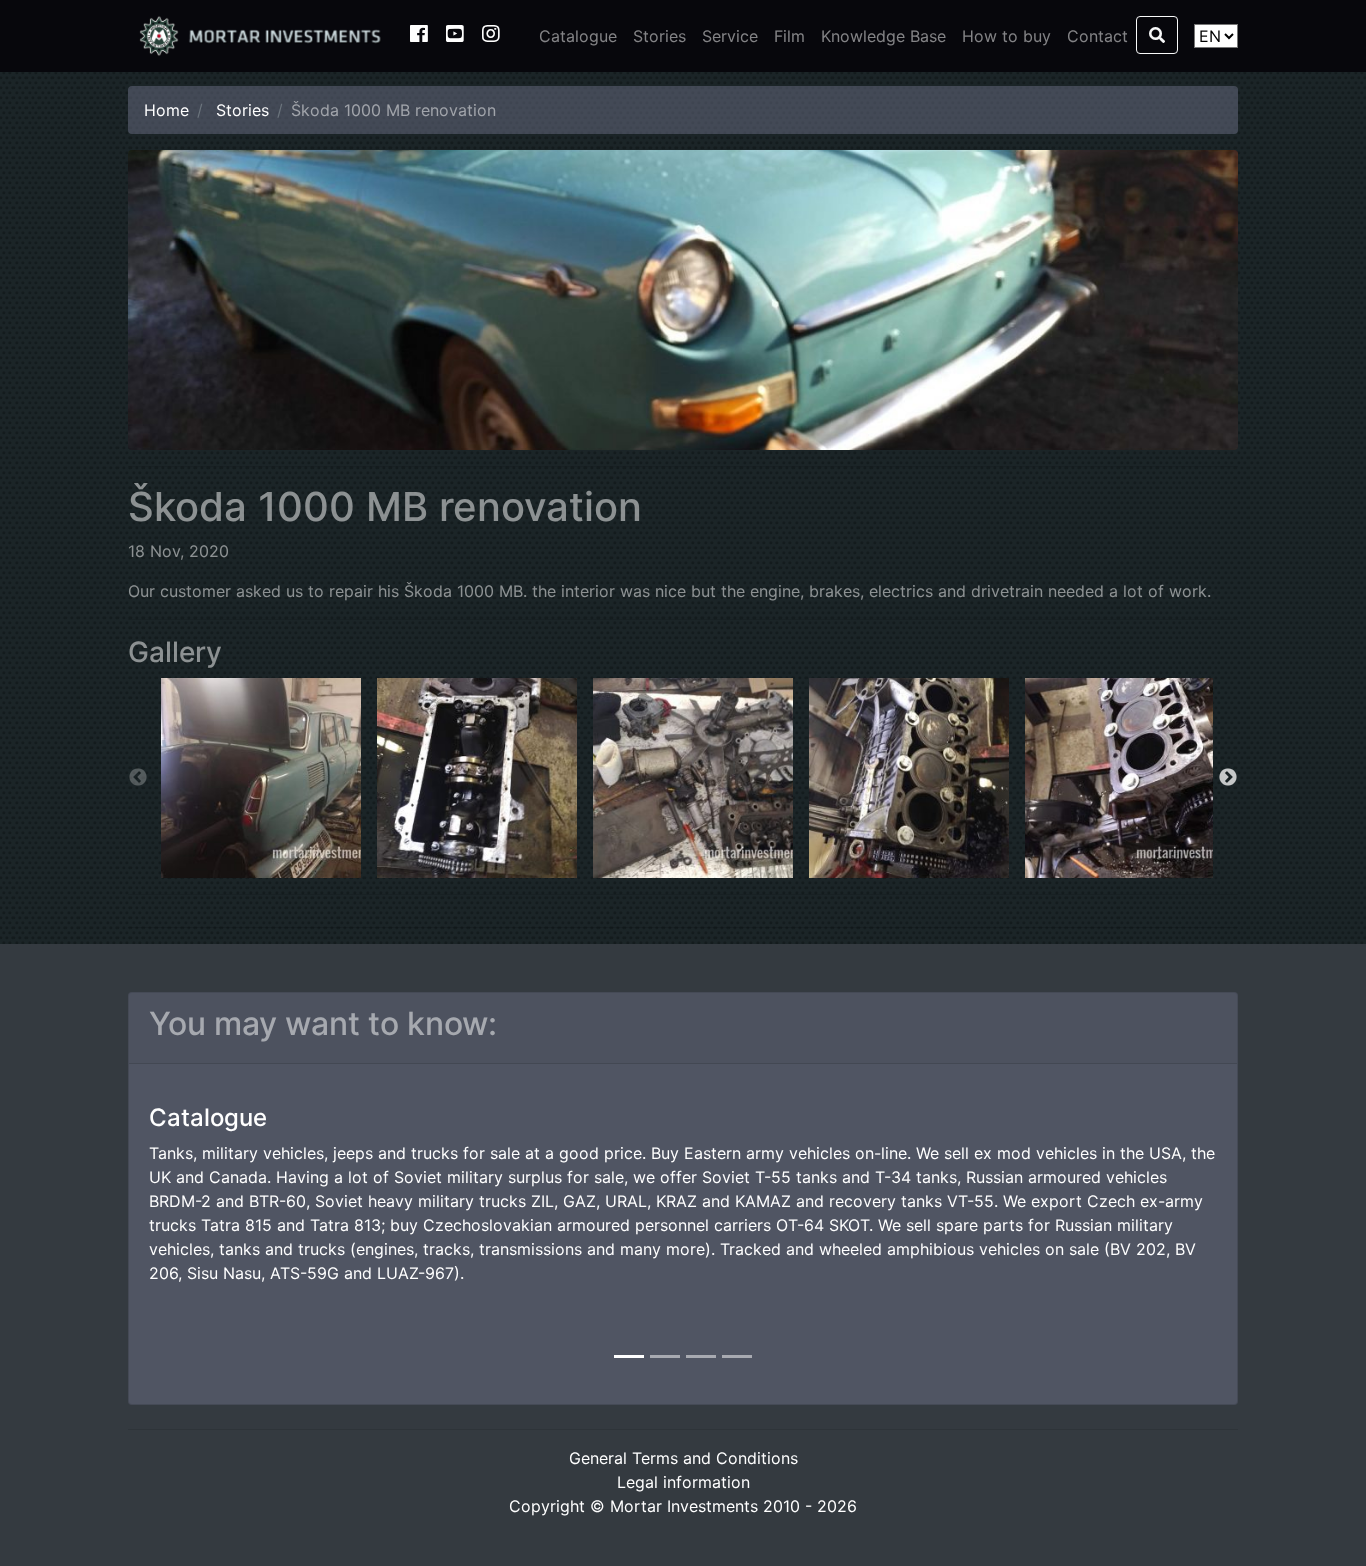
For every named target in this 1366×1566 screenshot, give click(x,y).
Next (1228, 778)
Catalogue (578, 36)
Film (789, 36)
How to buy (1006, 36)
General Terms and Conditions (683, 1458)
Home (166, 110)
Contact (1097, 36)
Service (730, 36)
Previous (138, 778)
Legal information (683, 1482)
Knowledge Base (883, 36)
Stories (659, 36)
